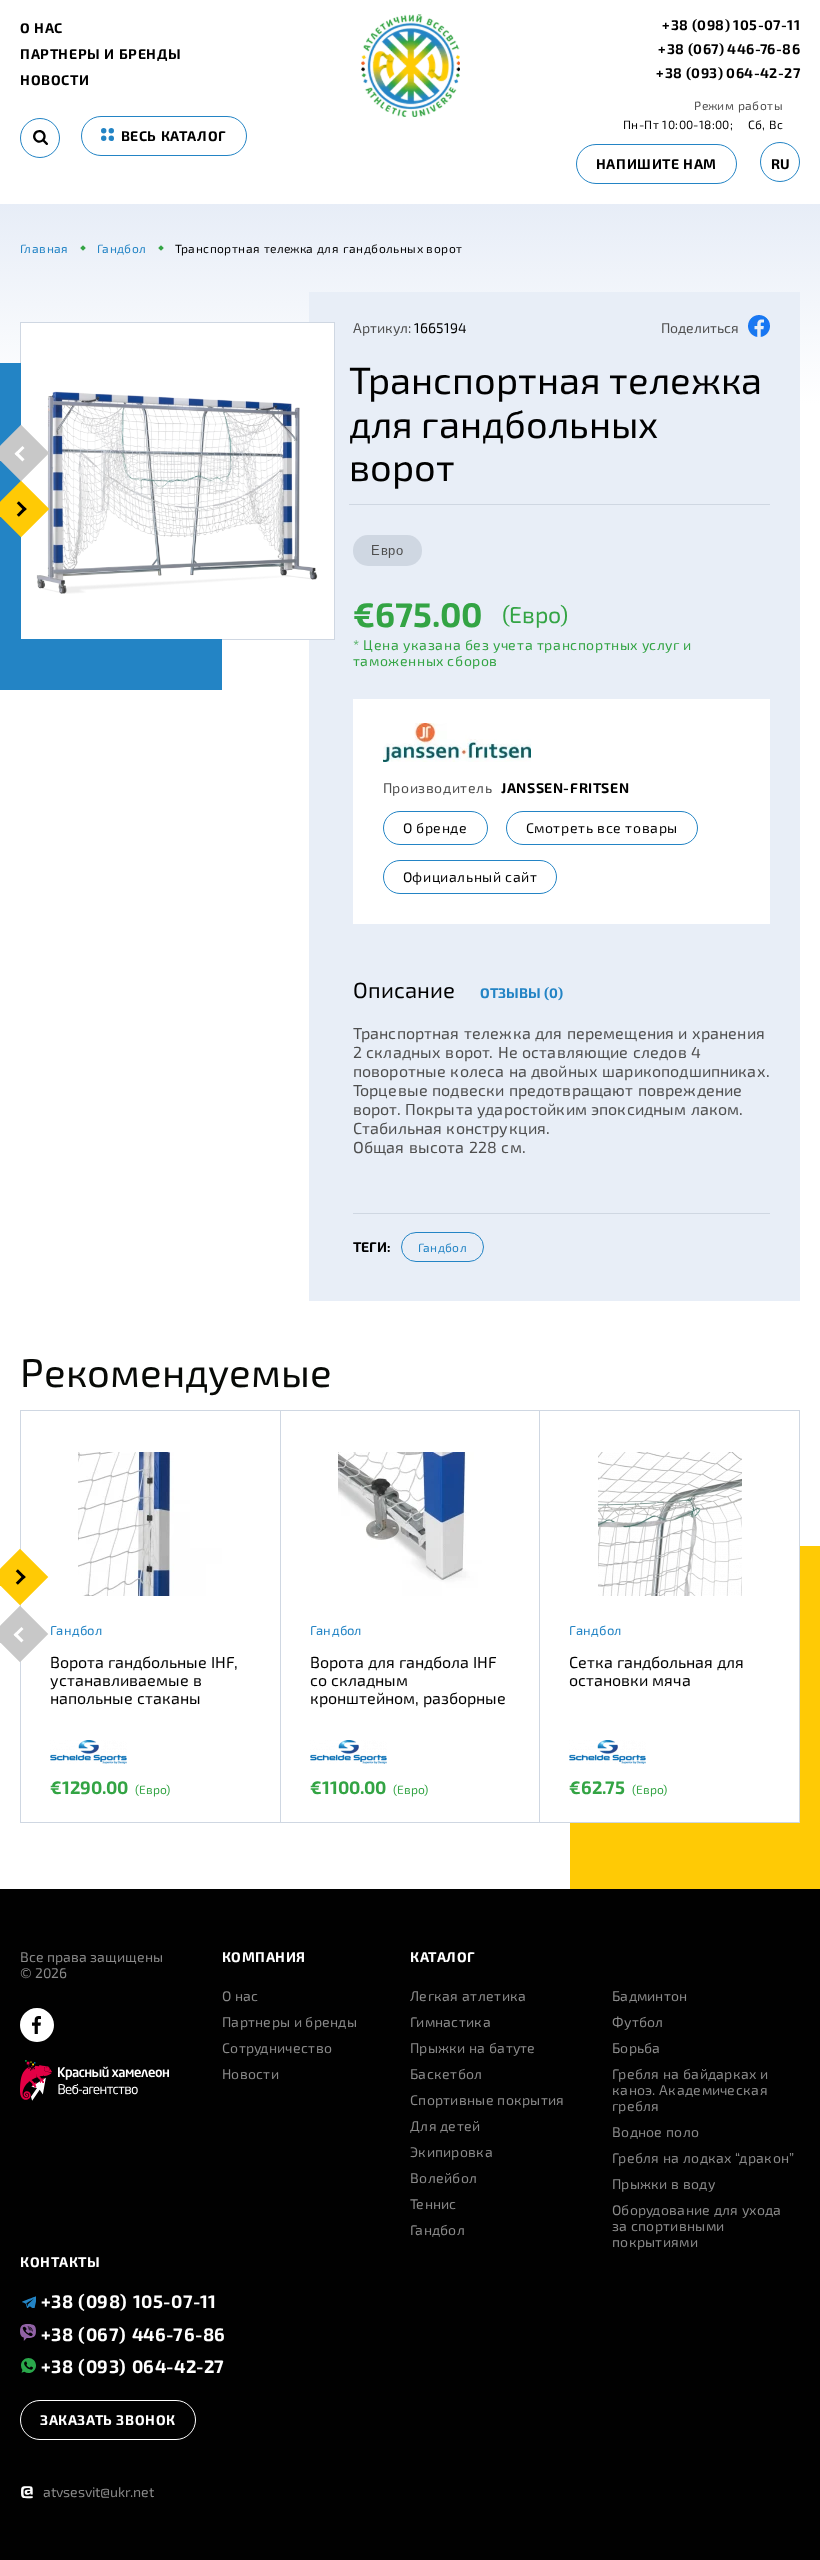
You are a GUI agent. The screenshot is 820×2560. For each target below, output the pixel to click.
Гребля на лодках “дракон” (703, 2158)
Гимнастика (450, 2022)
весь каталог (172, 135)
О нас (41, 28)
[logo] (410, 111)
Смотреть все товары (602, 827)
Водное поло (655, 2132)
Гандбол (442, 1247)
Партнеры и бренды (100, 54)
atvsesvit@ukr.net (87, 2491)
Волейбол (443, 2178)
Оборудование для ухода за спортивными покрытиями (697, 2226)
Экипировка (451, 2152)
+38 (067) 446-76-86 (729, 49)
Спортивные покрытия (487, 2100)
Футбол (638, 2022)
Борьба (636, 2048)
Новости (54, 80)
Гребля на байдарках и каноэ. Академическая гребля (690, 2090)
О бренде (435, 827)
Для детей (445, 2126)
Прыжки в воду (663, 2184)
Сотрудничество (277, 2048)
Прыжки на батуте (473, 2048)
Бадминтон (650, 1996)
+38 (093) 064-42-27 (728, 73)
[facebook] (37, 2026)
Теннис (433, 2204)
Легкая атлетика (468, 1996)
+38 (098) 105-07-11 (731, 25)
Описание (404, 989)
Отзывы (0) (521, 992)
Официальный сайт (470, 876)
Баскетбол (446, 2074)
